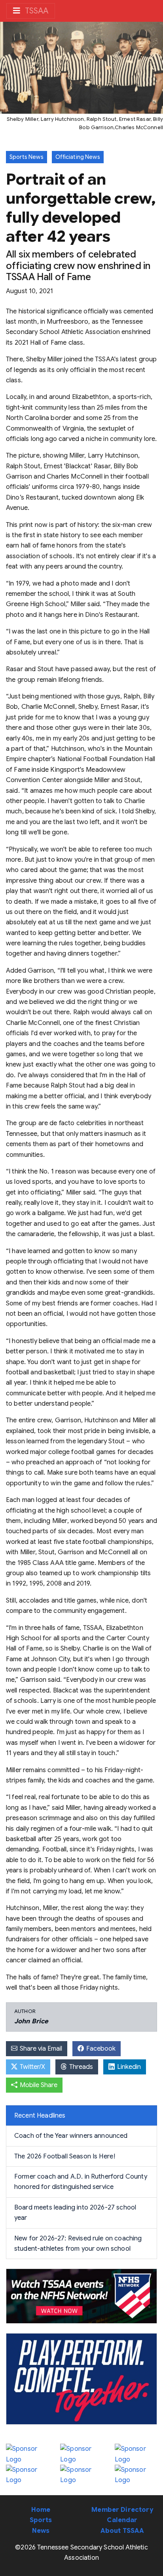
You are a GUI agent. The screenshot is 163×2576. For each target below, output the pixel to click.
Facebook (100, 2049)
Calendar (122, 2520)
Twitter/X (32, 2067)
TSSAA (36, 11)
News (41, 2531)
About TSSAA (122, 2531)
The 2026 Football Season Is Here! (65, 2156)
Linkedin (128, 2067)
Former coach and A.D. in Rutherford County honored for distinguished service (81, 2182)
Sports (41, 2520)
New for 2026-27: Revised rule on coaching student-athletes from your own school (78, 2244)
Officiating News (78, 157)
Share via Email (40, 2049)
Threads (80, 2067)
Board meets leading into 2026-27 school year (75, 2213)
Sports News (27, 157)
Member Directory (122, 2510)
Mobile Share (38, 2085)
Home (41, 2510)
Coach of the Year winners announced (71, 2136)
